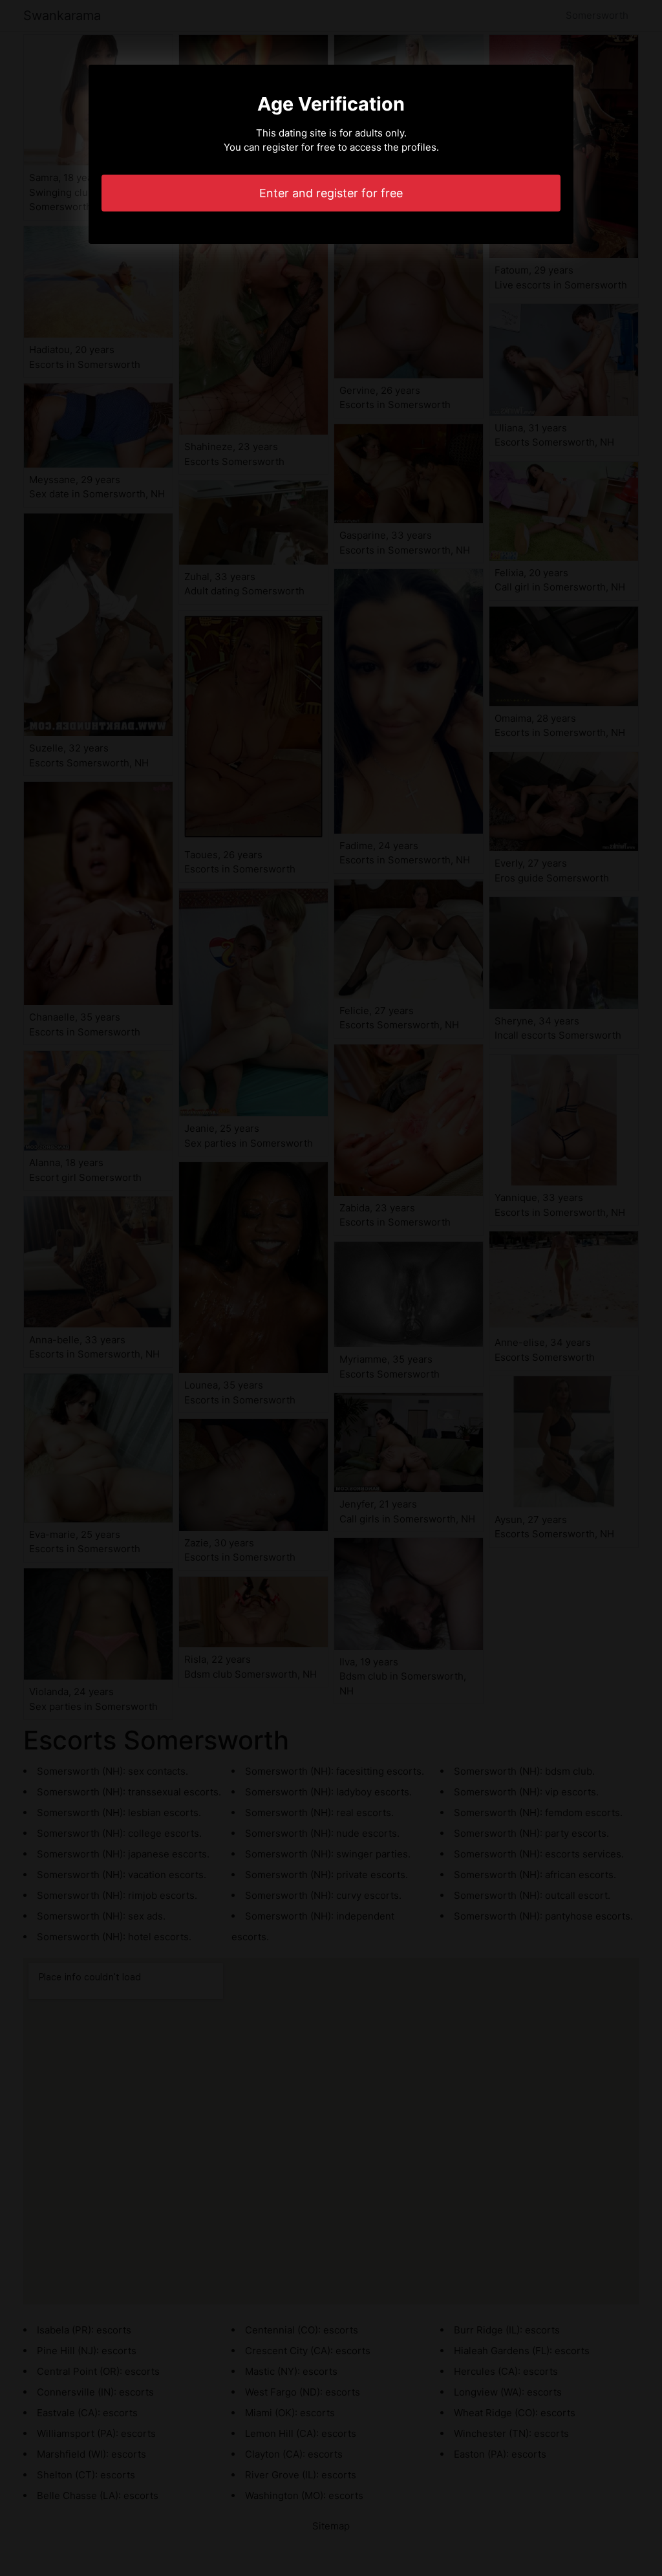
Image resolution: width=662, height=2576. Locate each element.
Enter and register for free (331, 193)
